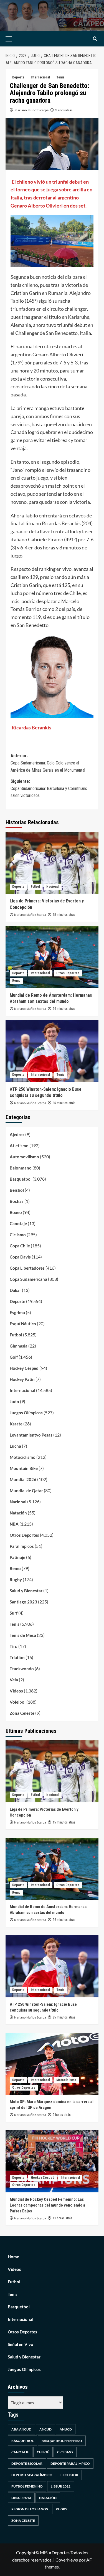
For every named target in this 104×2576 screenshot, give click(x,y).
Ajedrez (17, 1134)
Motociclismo (23, 1457)
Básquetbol (22, 2441)
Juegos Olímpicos (26, 1413)
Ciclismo (18, 1235)
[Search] (95, 39)
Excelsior (69, 2475)
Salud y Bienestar (26, 1591)
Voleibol (18, 1702)
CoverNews (67, 2560)
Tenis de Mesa (23, 1635)
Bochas (17, 1201)
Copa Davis (20, 1257)
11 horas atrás (63, 2218)
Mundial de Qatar (26, 1491)
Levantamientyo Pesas (31, 1435)
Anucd (66, 2429)
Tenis (60, 77)
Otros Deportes (68, 973)
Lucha (15, 1446)
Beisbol (17, 1190)
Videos (16, 1691)
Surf (14, 1613)
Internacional (40, 77)
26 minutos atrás (64, 1009)
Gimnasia (19, 1346)
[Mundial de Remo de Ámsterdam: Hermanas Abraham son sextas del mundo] (52, 957)
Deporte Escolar (27, 2463)
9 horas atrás (62, 2115)
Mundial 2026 (23, 1479)
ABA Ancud (21, 2429)
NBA (14, 1524)
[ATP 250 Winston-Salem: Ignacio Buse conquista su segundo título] (52, 1051)
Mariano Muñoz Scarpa (31, 110)
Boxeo (16, 1212)
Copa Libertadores (27, 1268)
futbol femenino (27, 2486)
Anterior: (48, 763)
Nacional (53, 887)
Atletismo (19, 1146)
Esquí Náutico (23, 1324)
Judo (14, 1401)
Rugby (16, 1580)
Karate (16, 1424)
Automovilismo (24, 1157)
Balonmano (21, 1168)
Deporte (18, 77)
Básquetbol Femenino (62, 2441)
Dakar (15, 1290)
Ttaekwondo (22, 1669)
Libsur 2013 (21, 2498)
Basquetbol (21, 1179)
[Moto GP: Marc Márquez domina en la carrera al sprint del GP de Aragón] (52, 2064)
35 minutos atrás (64, 1103)
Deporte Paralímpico (70, 2463)
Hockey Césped (24, 1368)
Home (13, 2257)
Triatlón (17, 1657)
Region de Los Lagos (30, 2509)
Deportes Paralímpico (32, 2475)
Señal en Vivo (21, 2344)
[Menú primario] (17, 39)
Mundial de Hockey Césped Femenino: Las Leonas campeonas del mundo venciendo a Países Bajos (47, 2205)
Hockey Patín (22, 1379)
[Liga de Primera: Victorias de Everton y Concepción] (52, 863)
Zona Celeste (22, 1713)
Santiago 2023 (23, 1602)
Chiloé (43, 2452)
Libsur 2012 (61, 2486)
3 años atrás (64, 110)
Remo (16, 981)
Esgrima (17, 1312)
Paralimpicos (22, 1546)
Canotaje (18, 1223)
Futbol (35, 887)
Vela (14, 1680)
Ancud (45, 2429)
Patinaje (17, 1557)
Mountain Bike (24, 1468)
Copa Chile (20, 1246)
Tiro (14, 1646)
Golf (14, 1357)
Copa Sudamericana (28, 1279)
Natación (18, 1513)
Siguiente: (49, 788)
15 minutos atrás (64, 915)
